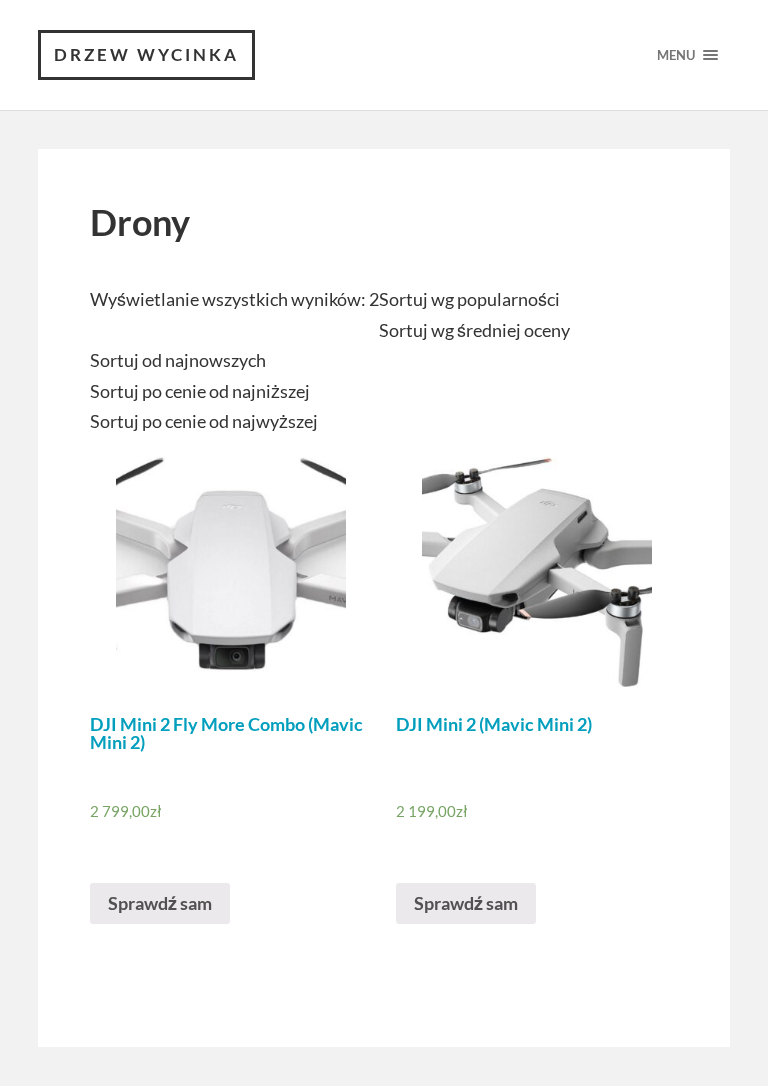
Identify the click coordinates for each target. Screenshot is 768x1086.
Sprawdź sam (160, 903)
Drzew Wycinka (146, 54)
